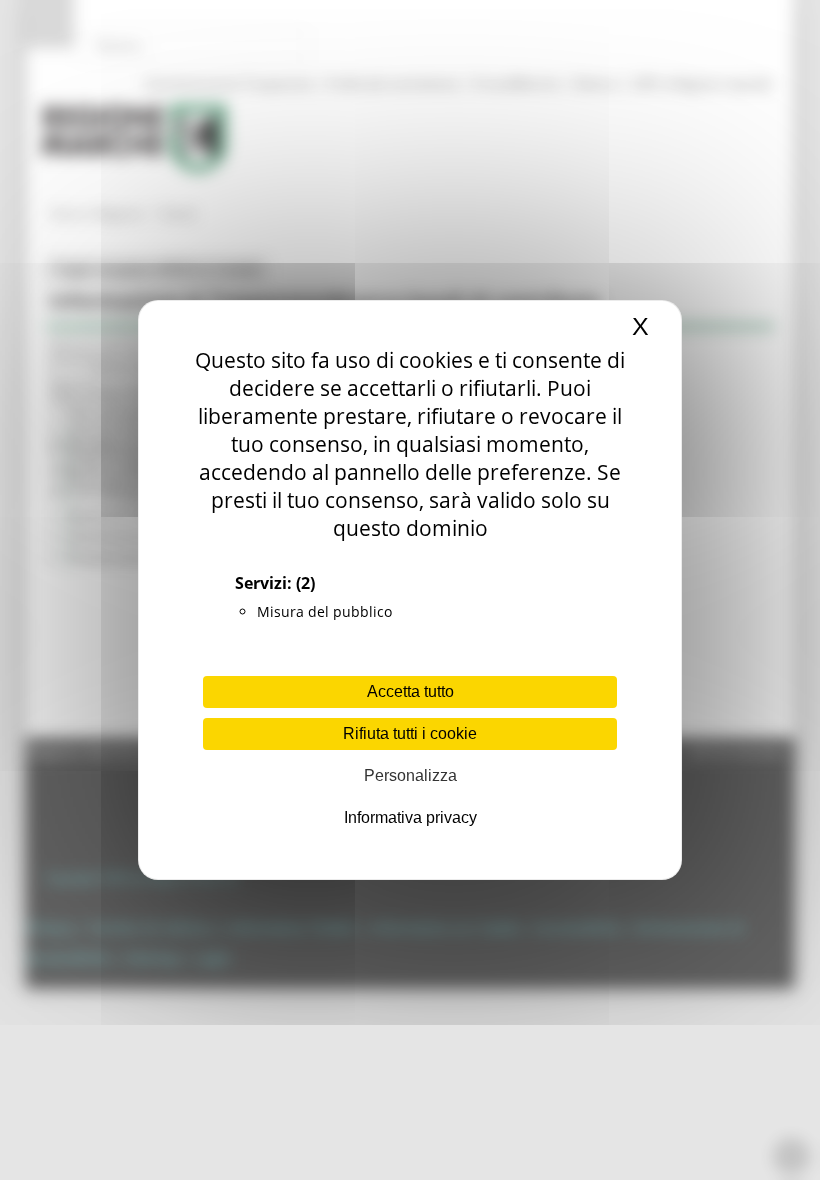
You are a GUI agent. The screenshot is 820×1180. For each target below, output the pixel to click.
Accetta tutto (410, 691)
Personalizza (410, 775)
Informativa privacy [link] (410, 817)
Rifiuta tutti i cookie (410, 733)
